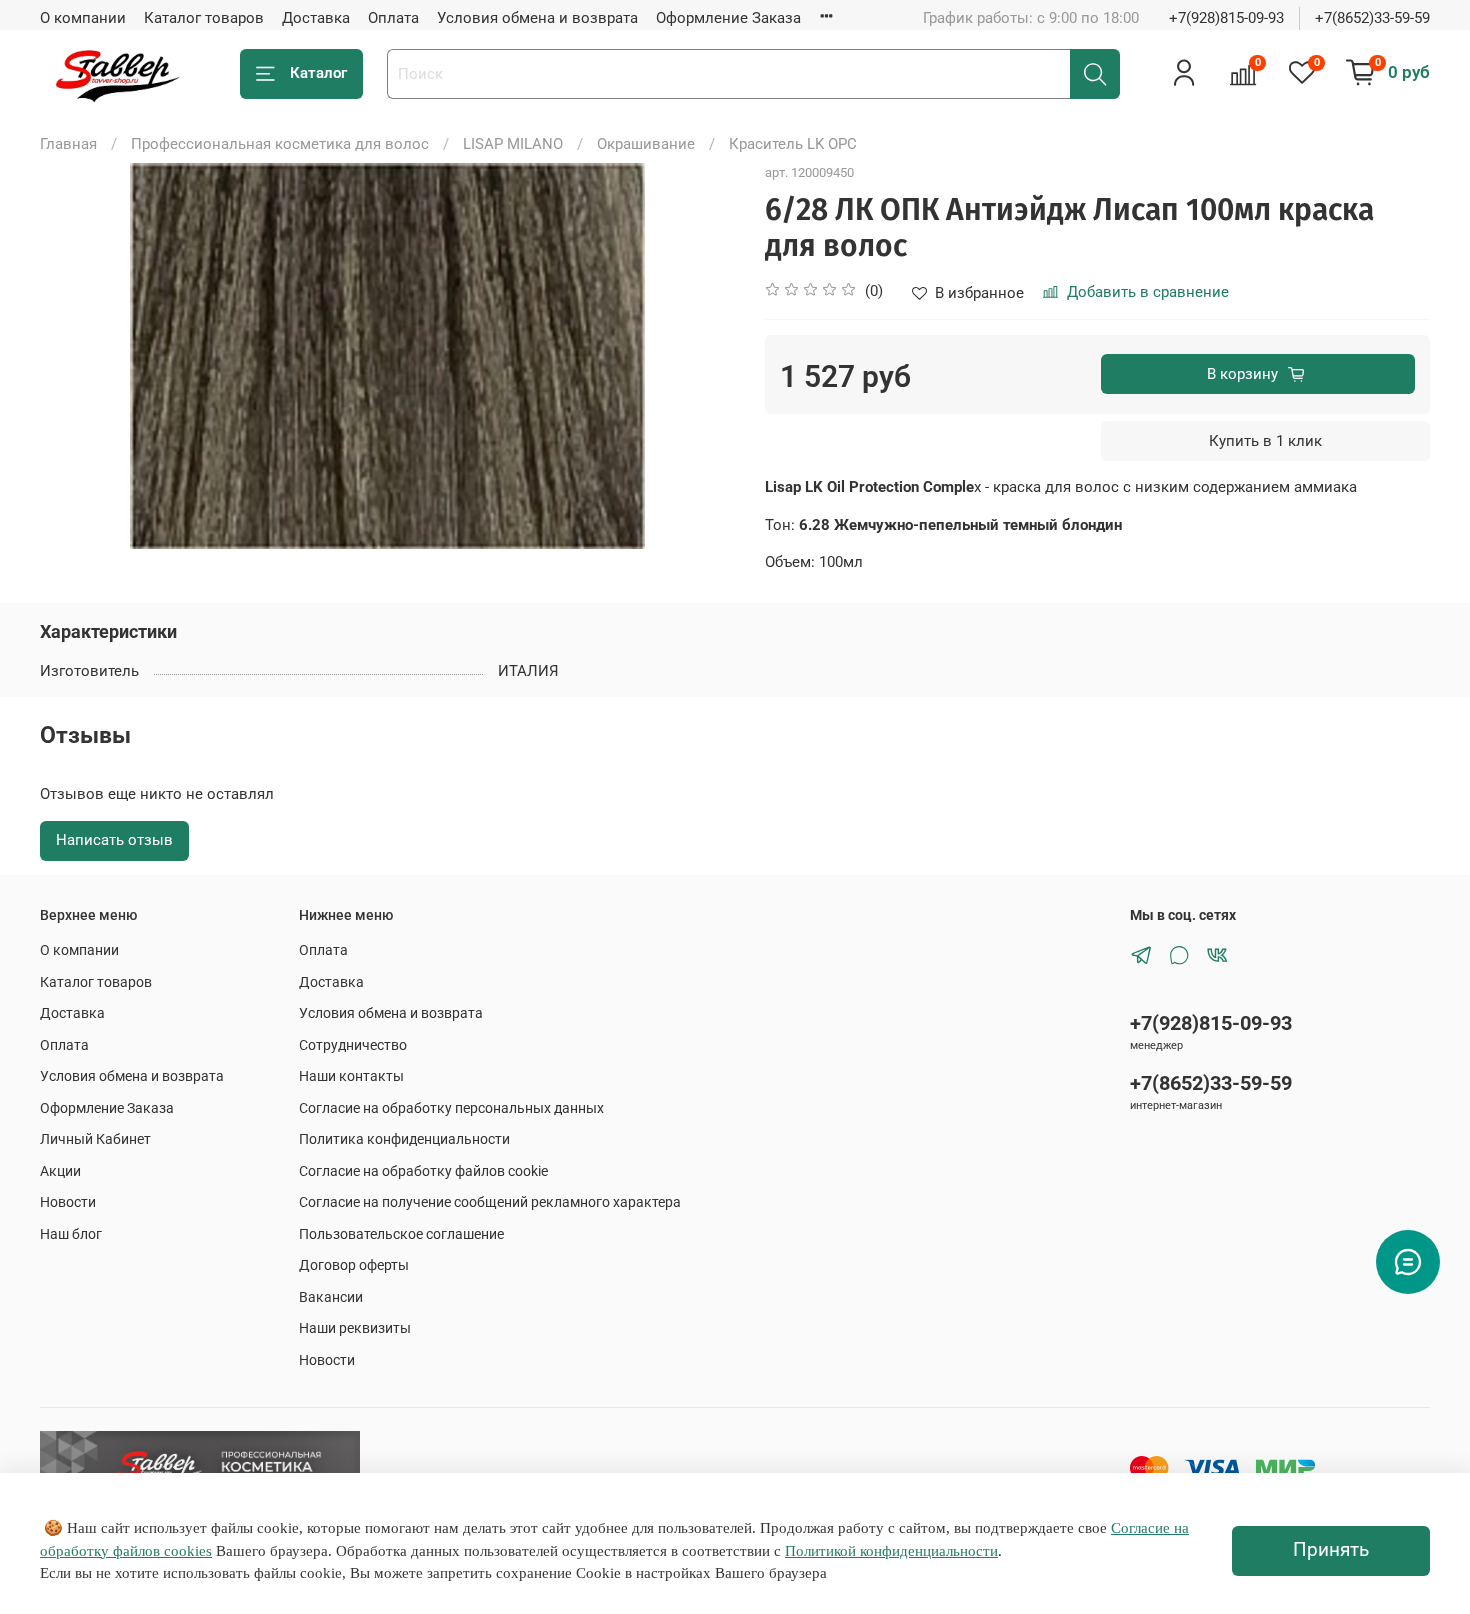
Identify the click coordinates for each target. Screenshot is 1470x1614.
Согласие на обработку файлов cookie (423, 1171)
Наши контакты (351, 1076)
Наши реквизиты (355, 1328)
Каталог (318, 73)
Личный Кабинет (95, 1139)
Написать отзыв (114, 840)
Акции (60, 1171)
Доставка (316, 18)
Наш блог (71, 1234)
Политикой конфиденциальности (891, 1551)
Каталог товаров (204, 18)
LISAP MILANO (513, 144)
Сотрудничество (353, 1045)
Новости (68, 1202)
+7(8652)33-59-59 (1372, 18)
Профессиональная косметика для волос (280, 144)
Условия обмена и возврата (537, 18)
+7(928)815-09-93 (1226, 18)
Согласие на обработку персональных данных (451, 1108)
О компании (83, 18)
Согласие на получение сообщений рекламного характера (490, 1202)
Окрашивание (646, 144)
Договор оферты (354, 1265)
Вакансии (331, 1297)
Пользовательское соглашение (401, 1234)
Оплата (393, 18)
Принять (1331, 1550)
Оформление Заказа (728, 18)
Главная (68, 144)
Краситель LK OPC (793, 144)
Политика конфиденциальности (404, 1139)
